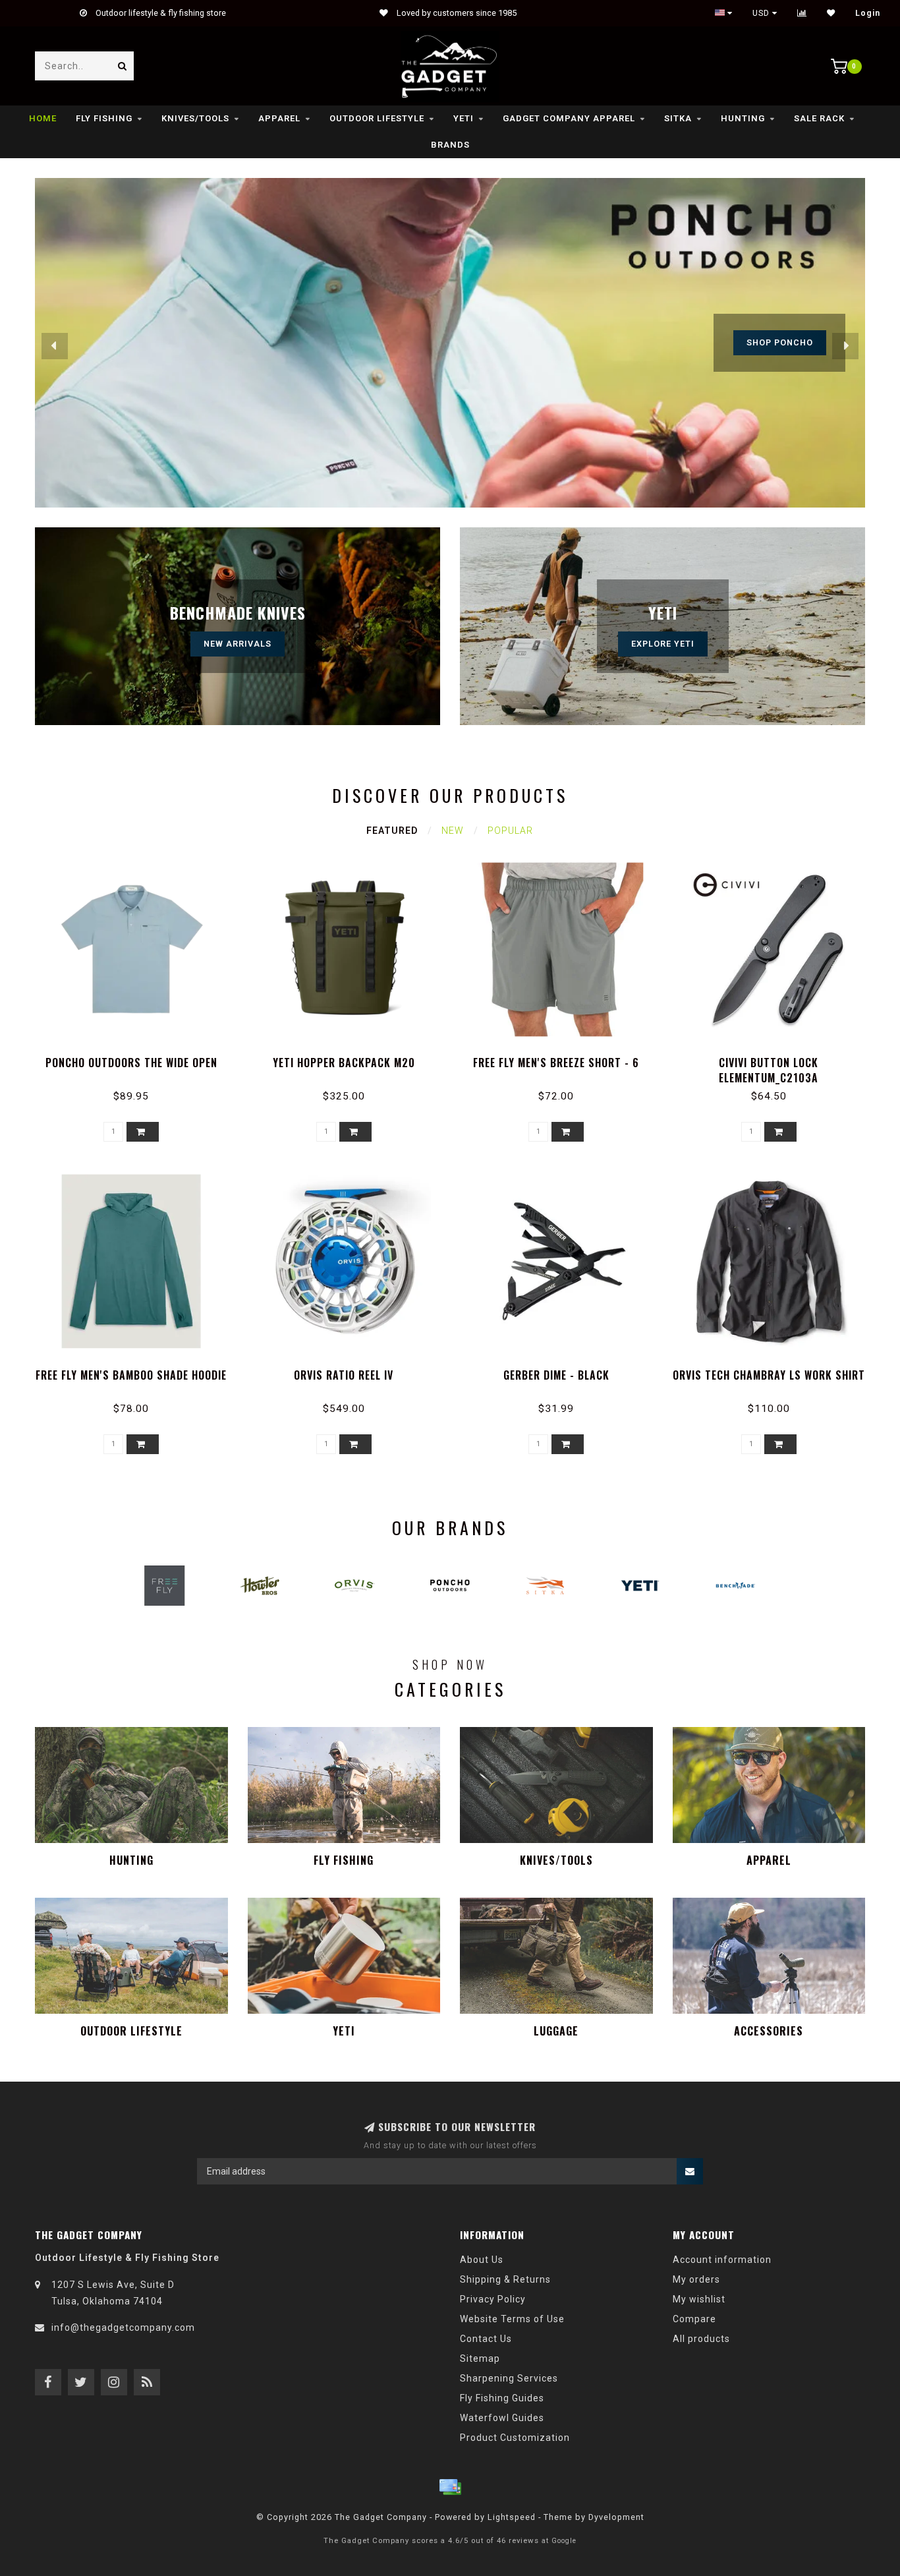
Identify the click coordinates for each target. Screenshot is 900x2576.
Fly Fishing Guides (502, 2398)
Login (868, 13)
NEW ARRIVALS (238, 644)
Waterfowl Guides (502, 2418)
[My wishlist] (831, 13)
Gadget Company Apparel (569, 118)
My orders (696, 2279)
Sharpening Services (509, 2378)
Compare (694, 2319)
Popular (510, 831)
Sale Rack (819, 118)
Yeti (464, 118)
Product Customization (515, 2438)
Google (564, 2541)
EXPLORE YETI (663, 644)
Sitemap (480, 2358)
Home (43, 118)
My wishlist (699, 2299)
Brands (450, 145)
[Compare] (802, 13)
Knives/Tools (195, 118)
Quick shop (137, 1058)
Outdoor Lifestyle (377, 118)
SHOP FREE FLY (779, 342)
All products (701, 2339)
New (453, 831)
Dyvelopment (616, 2517)
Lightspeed (512, 2517)
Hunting (743, 118)
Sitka (678, 118)
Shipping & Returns (505, 2279)
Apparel (279, 118)
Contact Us (486, 2339)
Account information (722, 2260)
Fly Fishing (104, 118)
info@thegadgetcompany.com (123, 2327)
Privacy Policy (493, 2299)
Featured (392, 831)
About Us (482, 2260)
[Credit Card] (450, 2487)
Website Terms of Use (512, 2319)
